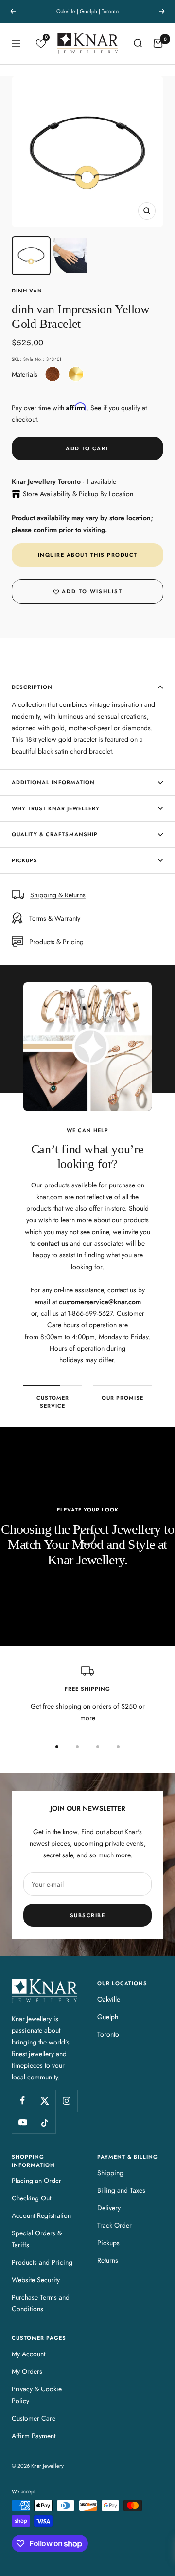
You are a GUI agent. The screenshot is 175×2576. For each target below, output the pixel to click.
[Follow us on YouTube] (23, 2122)
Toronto (108, 2034)
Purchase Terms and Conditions (41, 2303)
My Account (28, 2354)
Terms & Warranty (55, 918)
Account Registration (41, 2215)
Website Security (36, 2280)
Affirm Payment (34, 2436)
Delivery (109, 2208)
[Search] (138, 43)
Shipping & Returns (58, 895)
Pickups (25, 860)
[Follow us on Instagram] (66, 2101)
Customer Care (34, 2418)
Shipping (110, 2173)
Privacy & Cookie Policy (37, 2395)
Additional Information (53, 782)
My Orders (27, 2371)
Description (32, 687)
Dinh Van (27, 291)
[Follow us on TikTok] (44, 2122)
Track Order (114, 2225)
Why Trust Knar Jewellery (56, 808)
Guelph (108, 2017)
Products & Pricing (56, 942)
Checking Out (31, 2198)
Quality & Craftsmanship (55, 834)
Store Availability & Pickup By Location (78, 494)
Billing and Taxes (121, 2190)
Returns (108, 2260)
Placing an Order (36, 2181)
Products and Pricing (42, 2262)
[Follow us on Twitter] (44, 2101)
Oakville (109, 1999)
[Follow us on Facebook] (23, 2101)
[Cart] (158, 43)
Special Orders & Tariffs (37, 2239)
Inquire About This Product (88, 555)
